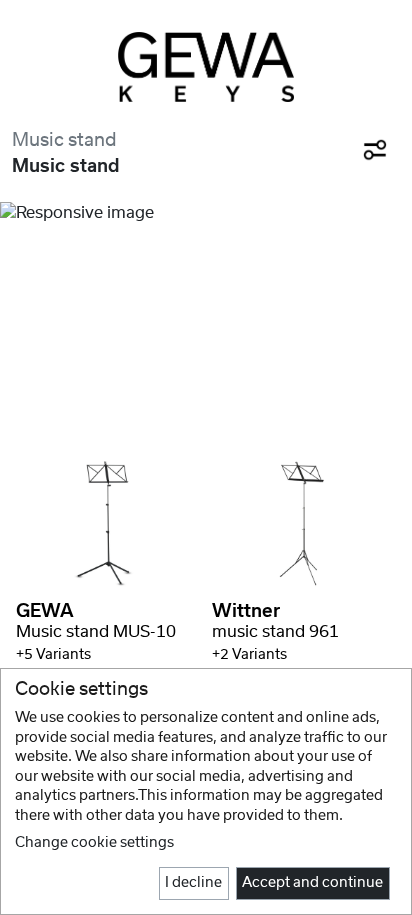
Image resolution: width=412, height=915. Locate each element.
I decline (193, 883)
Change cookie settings (94, 843)
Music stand (64, 140)
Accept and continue (312, 883)
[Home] (206, 67)
